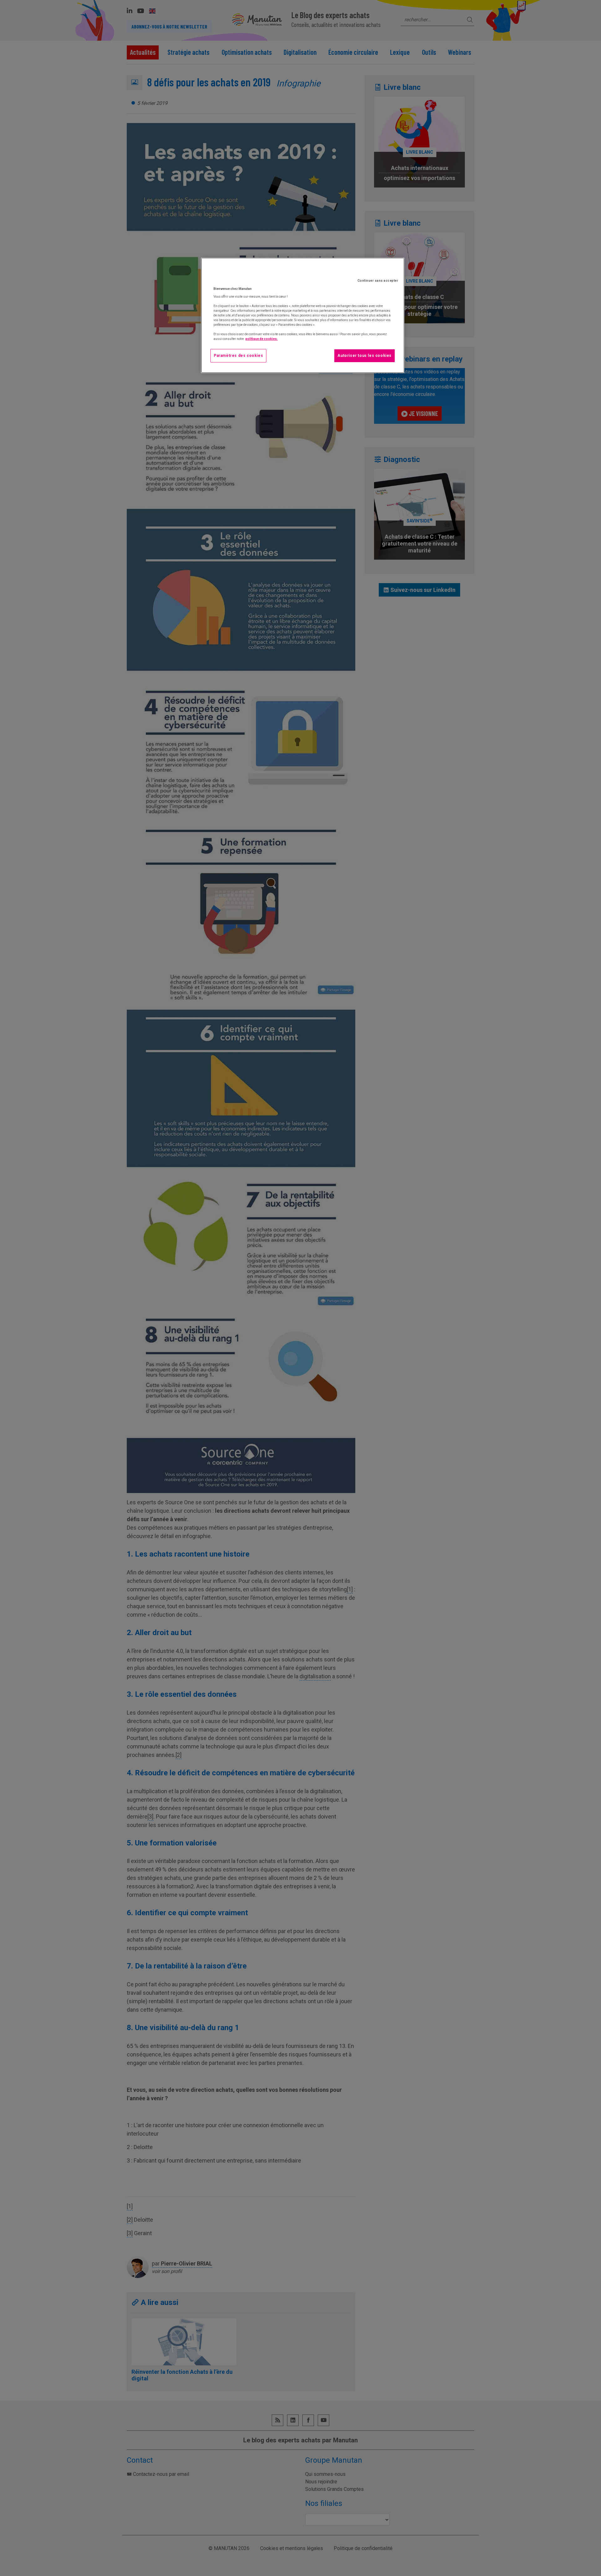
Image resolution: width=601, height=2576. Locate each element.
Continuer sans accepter (378, 281)
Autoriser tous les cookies (365, 356)
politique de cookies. (262, 339)
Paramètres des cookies (238, 356)
